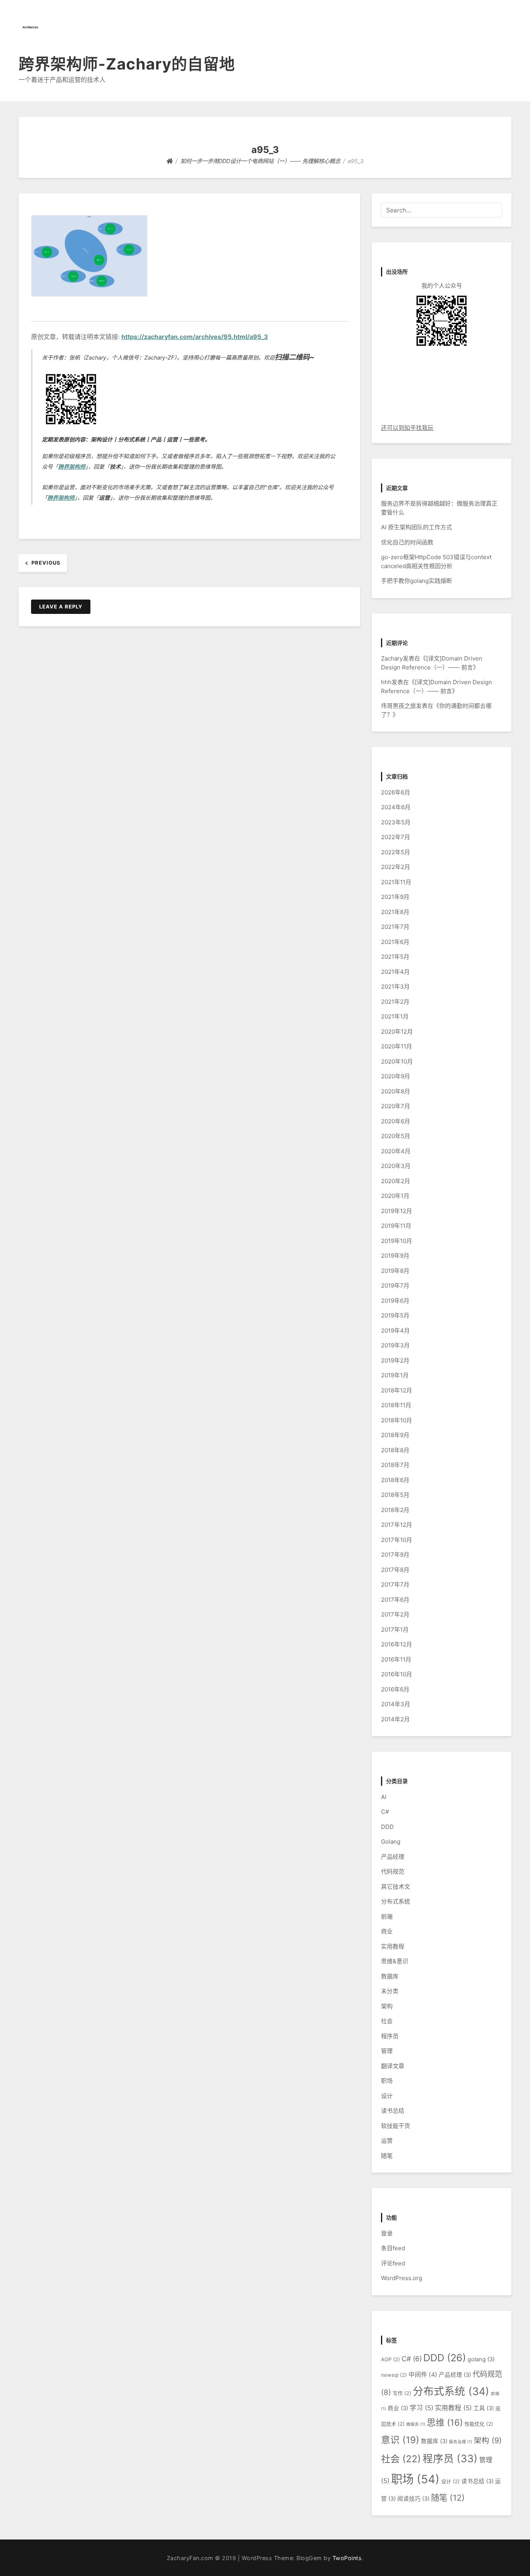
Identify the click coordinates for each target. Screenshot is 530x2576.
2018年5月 (395, 1495)
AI (384, 1797)
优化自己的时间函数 (407, 542)
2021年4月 (395, 972)
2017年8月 (395, 1570)
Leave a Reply (61, 607)
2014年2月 (395, 1719)
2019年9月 (395, 1256)
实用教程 (393, 1946)
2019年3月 (395, 1345)
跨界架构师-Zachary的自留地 (127, 64)
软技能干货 (396, 2126)
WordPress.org (402, 2278)
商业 (387, 1931)
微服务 (416, 2424)
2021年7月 (395, 927)
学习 (422, 2408)
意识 (400, 2440)
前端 (387, 1916)
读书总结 (393, 2111)
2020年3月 (396, 1166)
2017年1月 (395, 1630)
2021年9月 (395, 897)
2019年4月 (395, 1331)
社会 (387, 2021)
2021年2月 (395, 1002)
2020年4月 (396, 1151)
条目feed (393, 2248)
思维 (445, 2422)
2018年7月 (395, 1465)
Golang (391, 1842)
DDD (387, 1827)
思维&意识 (395, 1961)
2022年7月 (396, 837)
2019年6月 (395, 1301)
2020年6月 (396, 1121)
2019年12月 (397, 1211)
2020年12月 (397, 1032)
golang (481, 2359)
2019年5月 (395, 1315)
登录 (387, 2233)
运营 (387, 2141)
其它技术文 (396, 1887)
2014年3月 (396, 1704)
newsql (394, 2375)
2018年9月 (395, 1435)
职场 (387, 2081)
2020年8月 (396, 1091)
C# (385, 1812)
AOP (391, 2359)
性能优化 (479, 2424)
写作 (402, 2393)
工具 (484, 2408)
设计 (387, 2096)
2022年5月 (396, 852)
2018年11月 (396, 1405)
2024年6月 (396, 807)
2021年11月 (396, 882)
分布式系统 (396, 1901)
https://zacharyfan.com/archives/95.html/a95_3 (195, 337)
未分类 (390, 1991)
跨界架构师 (72, 467)
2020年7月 (396, 1106)
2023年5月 (396, 822)
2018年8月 (395, 1450)
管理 (387, 2051)
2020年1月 (395, 1196)
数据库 (390, 1976)
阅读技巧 (413, 2499)
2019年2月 (395, 1360)
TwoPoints (347, 2558)
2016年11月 (396, 1659)
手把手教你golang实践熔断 (417, 581)
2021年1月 (395, 1016)
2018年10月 (397, 1420)
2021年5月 (395, 957)
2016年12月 (397, 1644)
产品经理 (393, 1857)
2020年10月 (397, 1061)
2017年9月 (395, 1555)
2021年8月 (395, 912)
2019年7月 (395, 1285)
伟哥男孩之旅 (398, 706)
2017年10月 (397, 1540)
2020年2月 (396, 1181)
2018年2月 (395, 1510)
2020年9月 (396, 1076)
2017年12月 (397, 1525)
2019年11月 (396, 1226)
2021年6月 (395, 942)
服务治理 (461, 2442)
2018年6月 (395, 1480)
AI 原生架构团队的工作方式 (417, 527)
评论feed (393, 2263)
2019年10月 (397, 1241)
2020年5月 (396, 1136)
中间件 (423, 2375)
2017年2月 (395, 1614)
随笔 (387, 2156)
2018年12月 (397, 1390)
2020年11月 (397, 1046)
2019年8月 (395, 1271)
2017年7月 (395, 1584)
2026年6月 (396, 792)
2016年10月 (397, 1674)
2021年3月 (395, 986)
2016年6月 (395, 1689)
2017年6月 (395, 1600)
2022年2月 (396, 867)
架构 (387, 2006)
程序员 (390, 2036)
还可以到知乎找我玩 (407, 428)
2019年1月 (395, 1375)
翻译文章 (393, 2066)
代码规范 (393, 1871)
